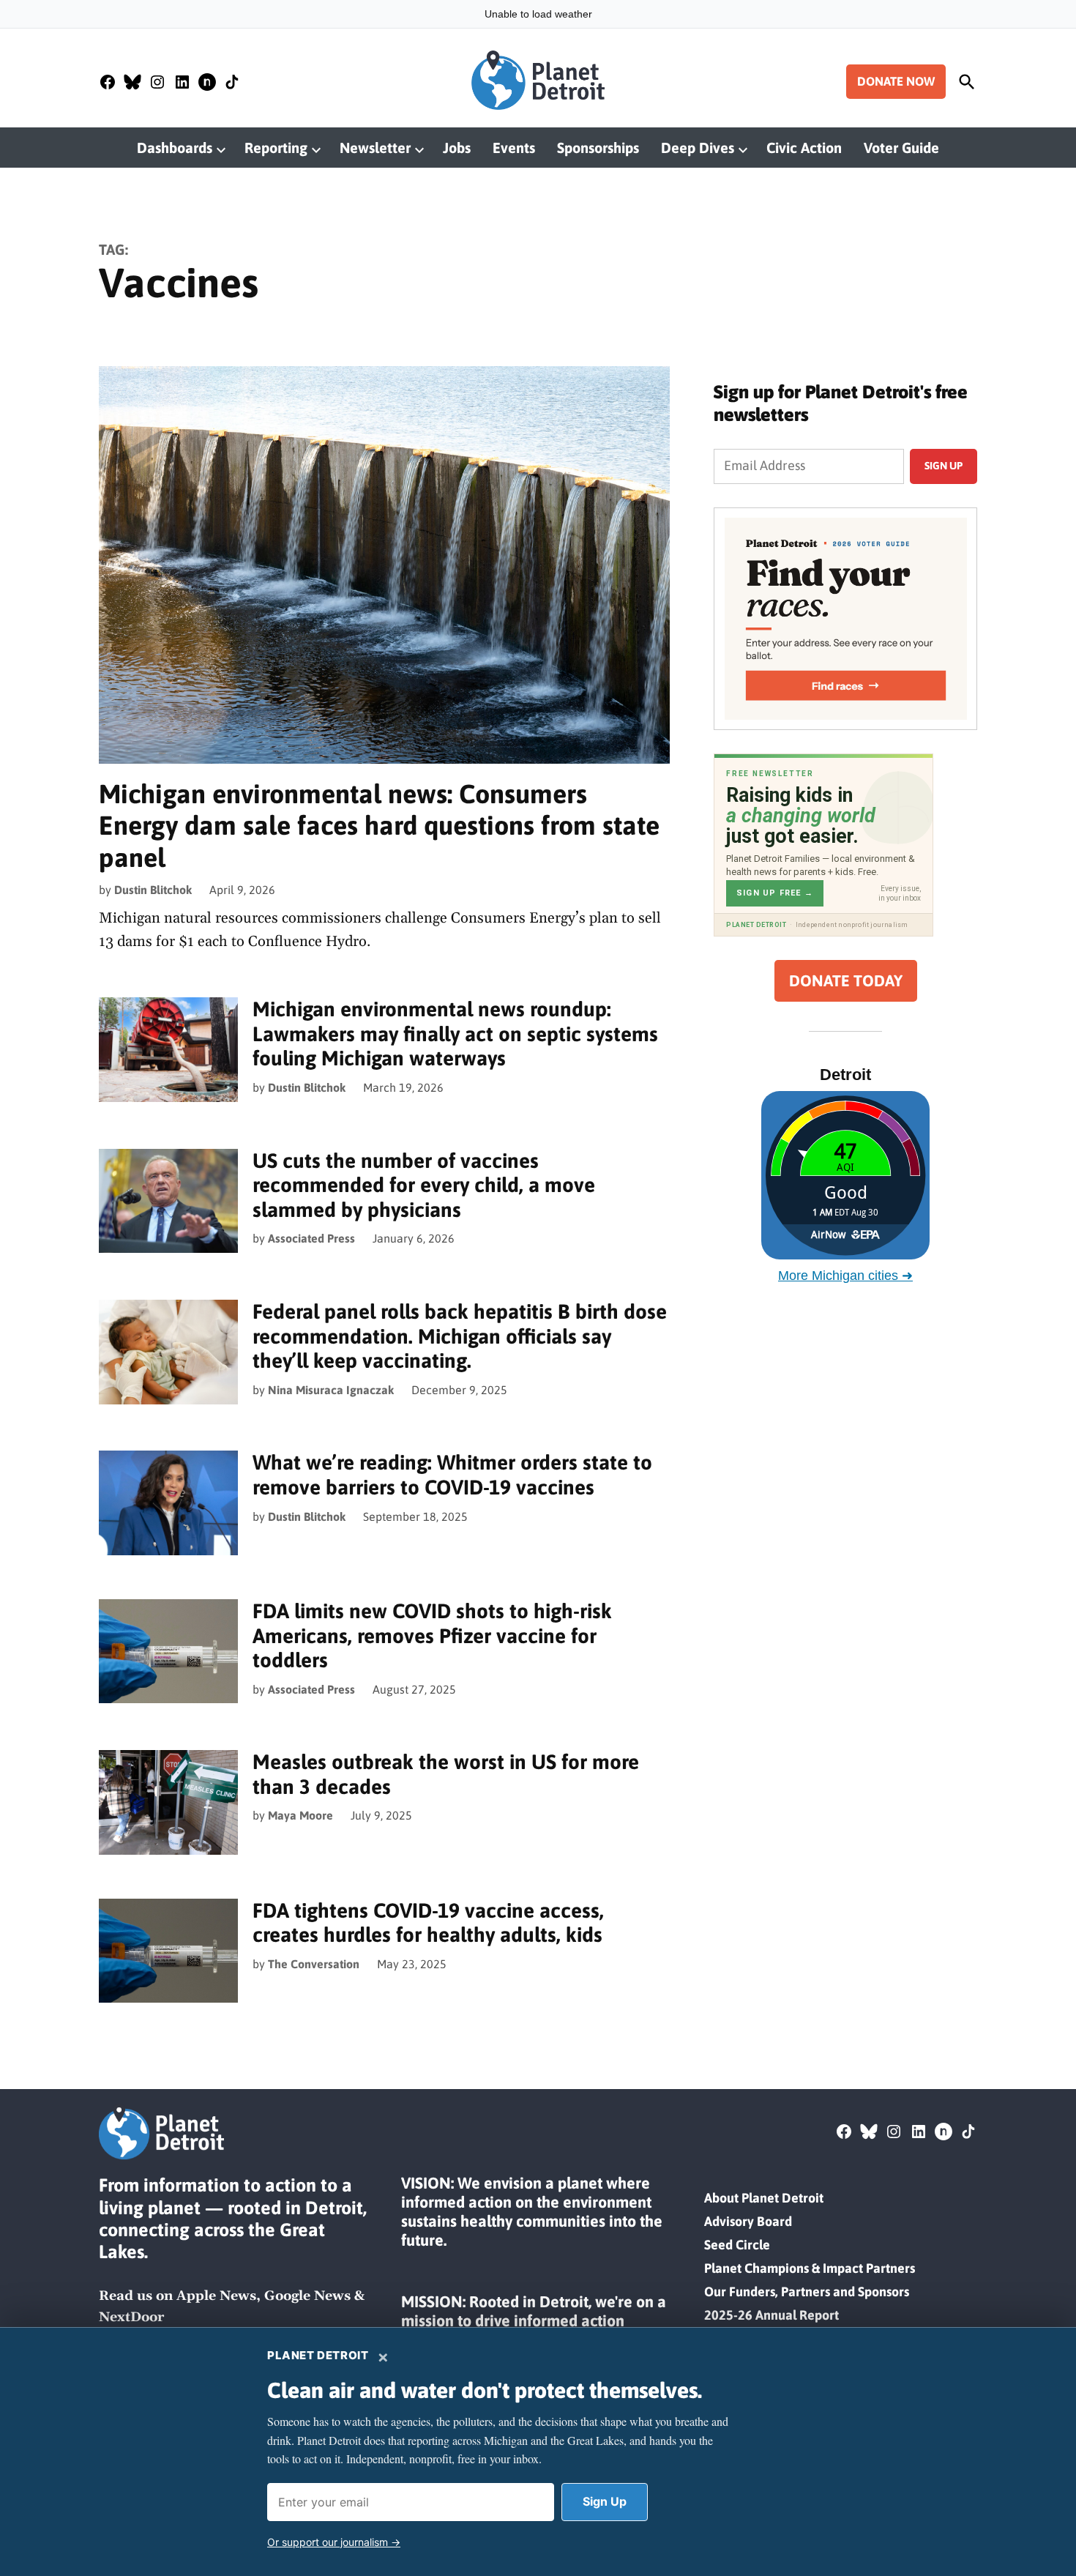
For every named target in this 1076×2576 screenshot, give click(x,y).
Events (514, 148)
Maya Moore (300, 1815)
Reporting (276, 148)
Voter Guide (901, 148)
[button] (845, 619)
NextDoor (131, 2317)
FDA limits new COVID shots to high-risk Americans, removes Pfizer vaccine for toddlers (432, 1635)
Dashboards (175, 148)
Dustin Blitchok (153, 890)
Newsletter (375, 148)
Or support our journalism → (334, 2542)
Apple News (216, 2296)
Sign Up (605, 2501)
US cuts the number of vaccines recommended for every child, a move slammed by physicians (424, 1185)
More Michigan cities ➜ (845, 1276)
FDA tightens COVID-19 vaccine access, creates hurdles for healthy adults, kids (428, 1923)
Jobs (457, 148)
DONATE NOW (896, 81)
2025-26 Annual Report (771, 2315)
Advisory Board (748, 2221)
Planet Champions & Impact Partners (810, 2268)
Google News (307, 2296)
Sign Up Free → (775, 893)
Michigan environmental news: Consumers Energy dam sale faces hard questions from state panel (379, 825)
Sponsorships (598, 148)
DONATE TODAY (846, 981)
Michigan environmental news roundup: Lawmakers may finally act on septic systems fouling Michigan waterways (455, 1034)
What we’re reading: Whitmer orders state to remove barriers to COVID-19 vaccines (452, 1475)
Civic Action (804, 148)
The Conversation (314, 1964)
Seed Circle (737, 2245)
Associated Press (311, 1238)
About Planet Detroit (764, 2198)
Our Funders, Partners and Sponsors (807, 2292)
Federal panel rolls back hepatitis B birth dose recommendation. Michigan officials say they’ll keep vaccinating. (460, 1336)
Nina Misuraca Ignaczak (331, 1390)
